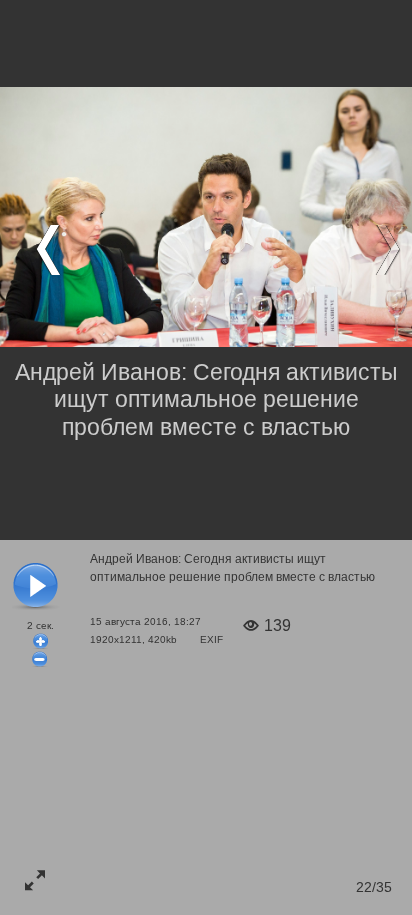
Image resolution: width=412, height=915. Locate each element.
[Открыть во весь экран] (35, 880)
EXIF (211, 639)
